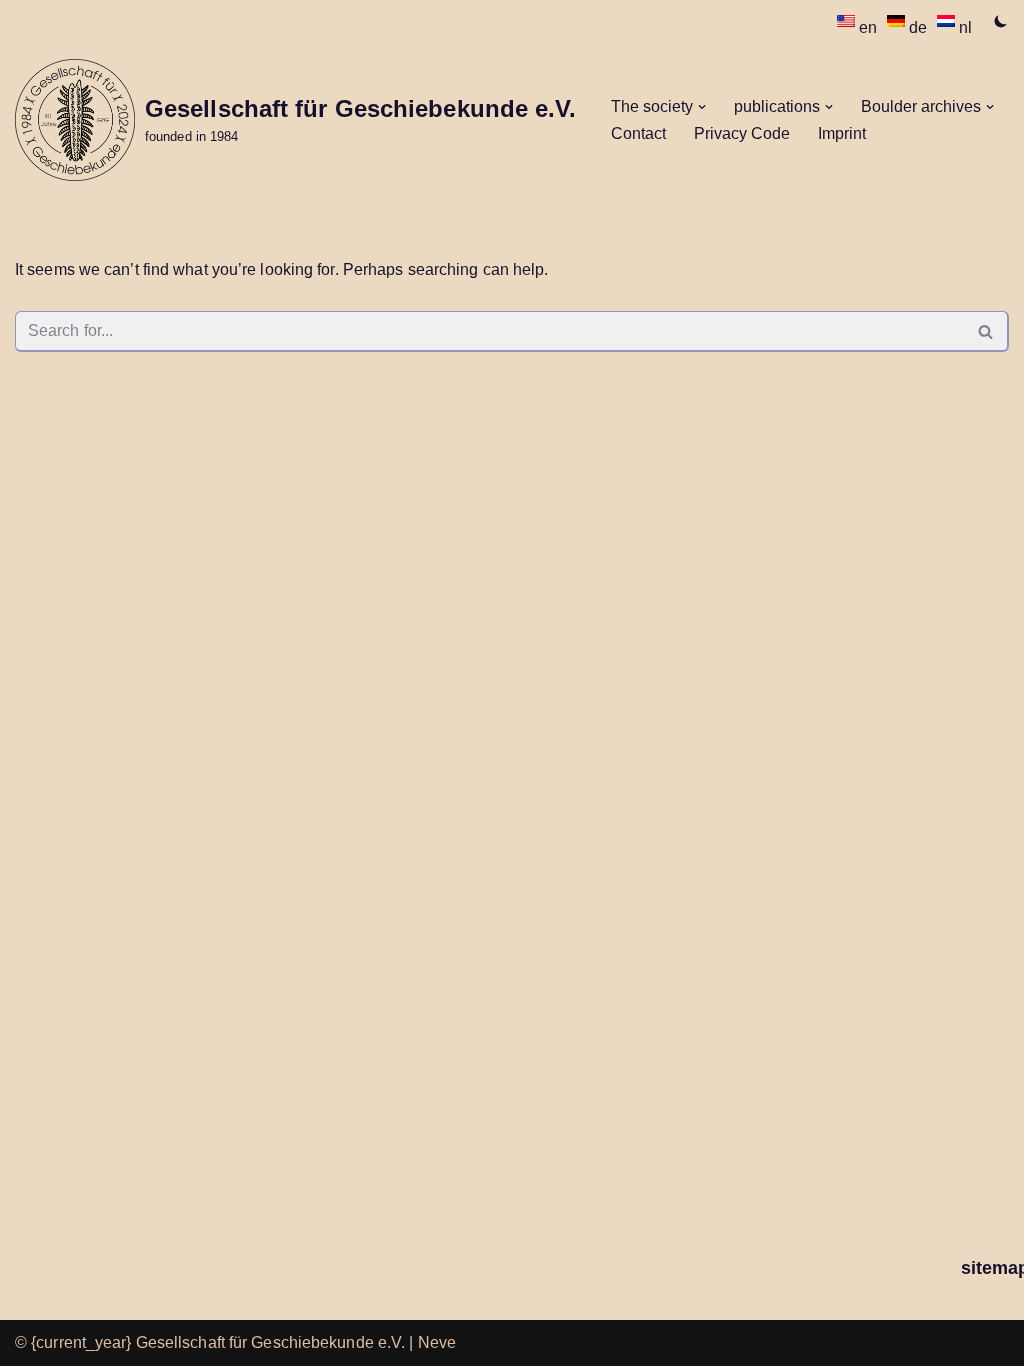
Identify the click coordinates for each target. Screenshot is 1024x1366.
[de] (898, 20)
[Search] (986, 331)
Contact (638, 133)
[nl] (948, 20)
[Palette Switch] (1001, 21)
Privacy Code (742, 133)
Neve (437, 1342)
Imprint (842, 133)
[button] (702, 107)
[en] (848, 20)
